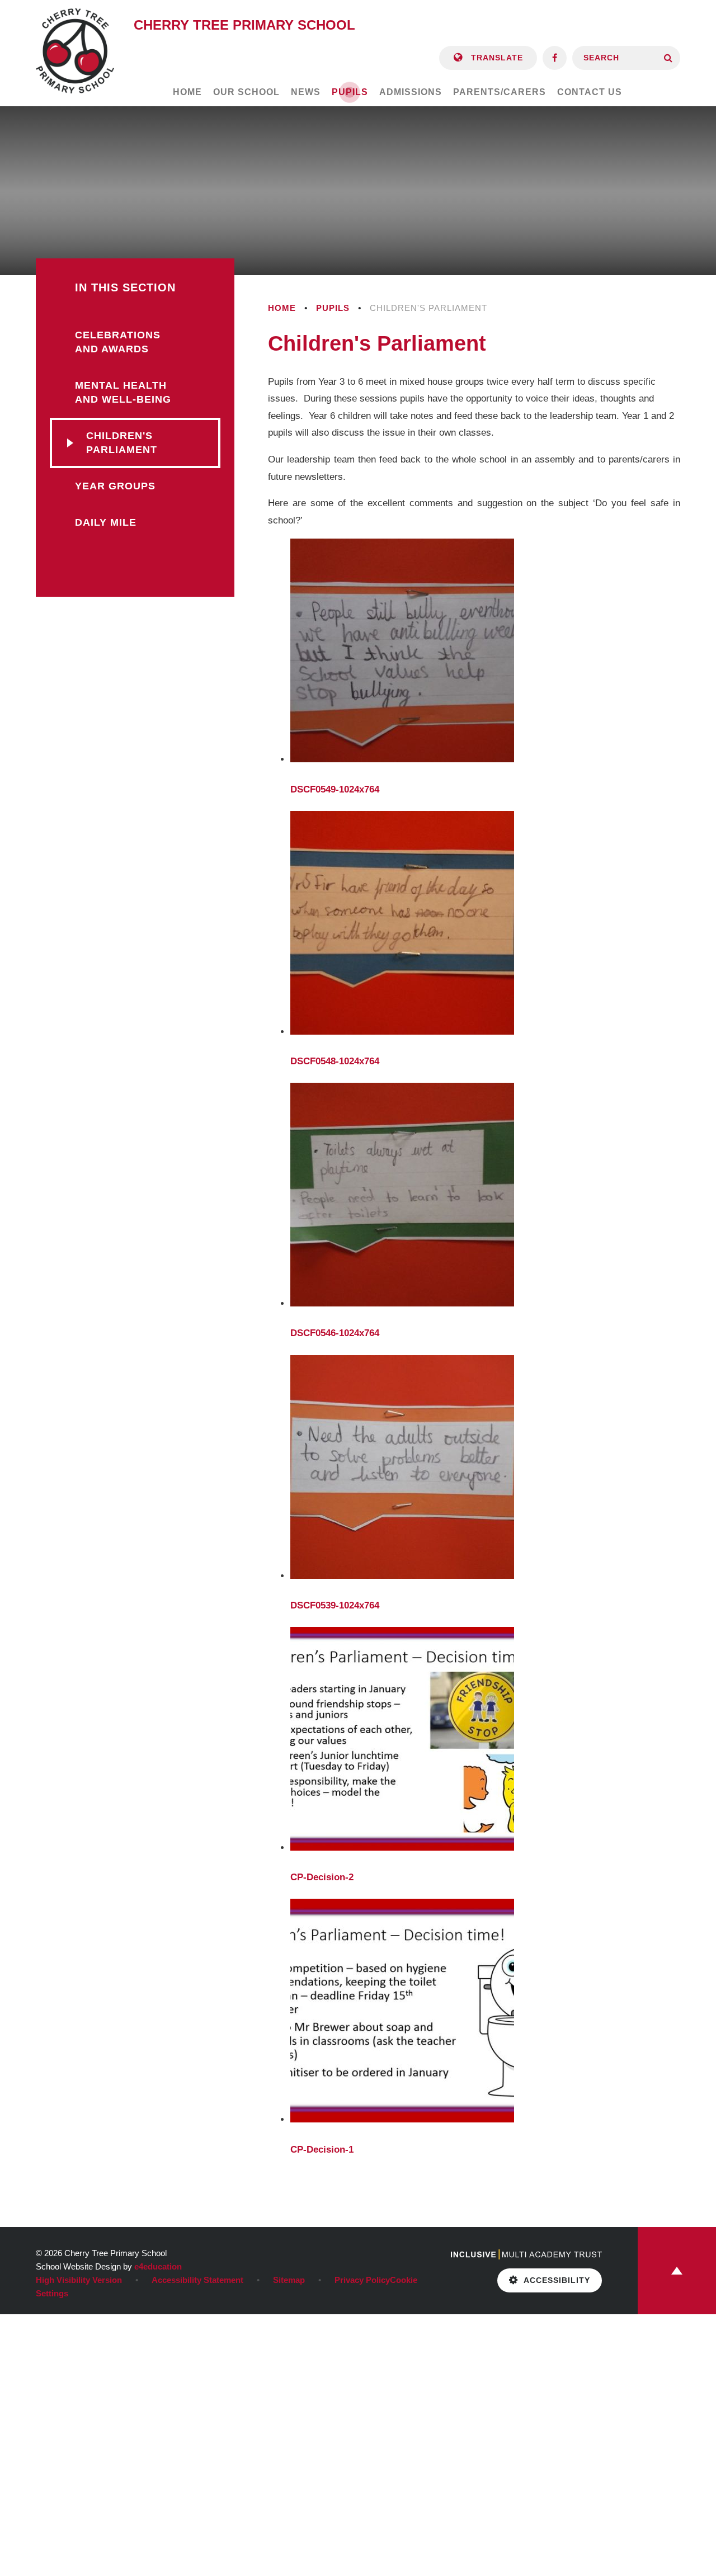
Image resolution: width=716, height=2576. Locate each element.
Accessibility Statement (197, 2280)
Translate (496, 58)
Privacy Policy (362, 2280)
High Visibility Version (79, 2280)
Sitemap (289, 2280)
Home (282, 308)
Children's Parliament (428, 308)
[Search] (668, 58)
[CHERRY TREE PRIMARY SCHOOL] (75, 51)
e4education (158, 2266)
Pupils (333, 308)
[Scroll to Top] (677, 2271)
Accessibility (557, 2280)
